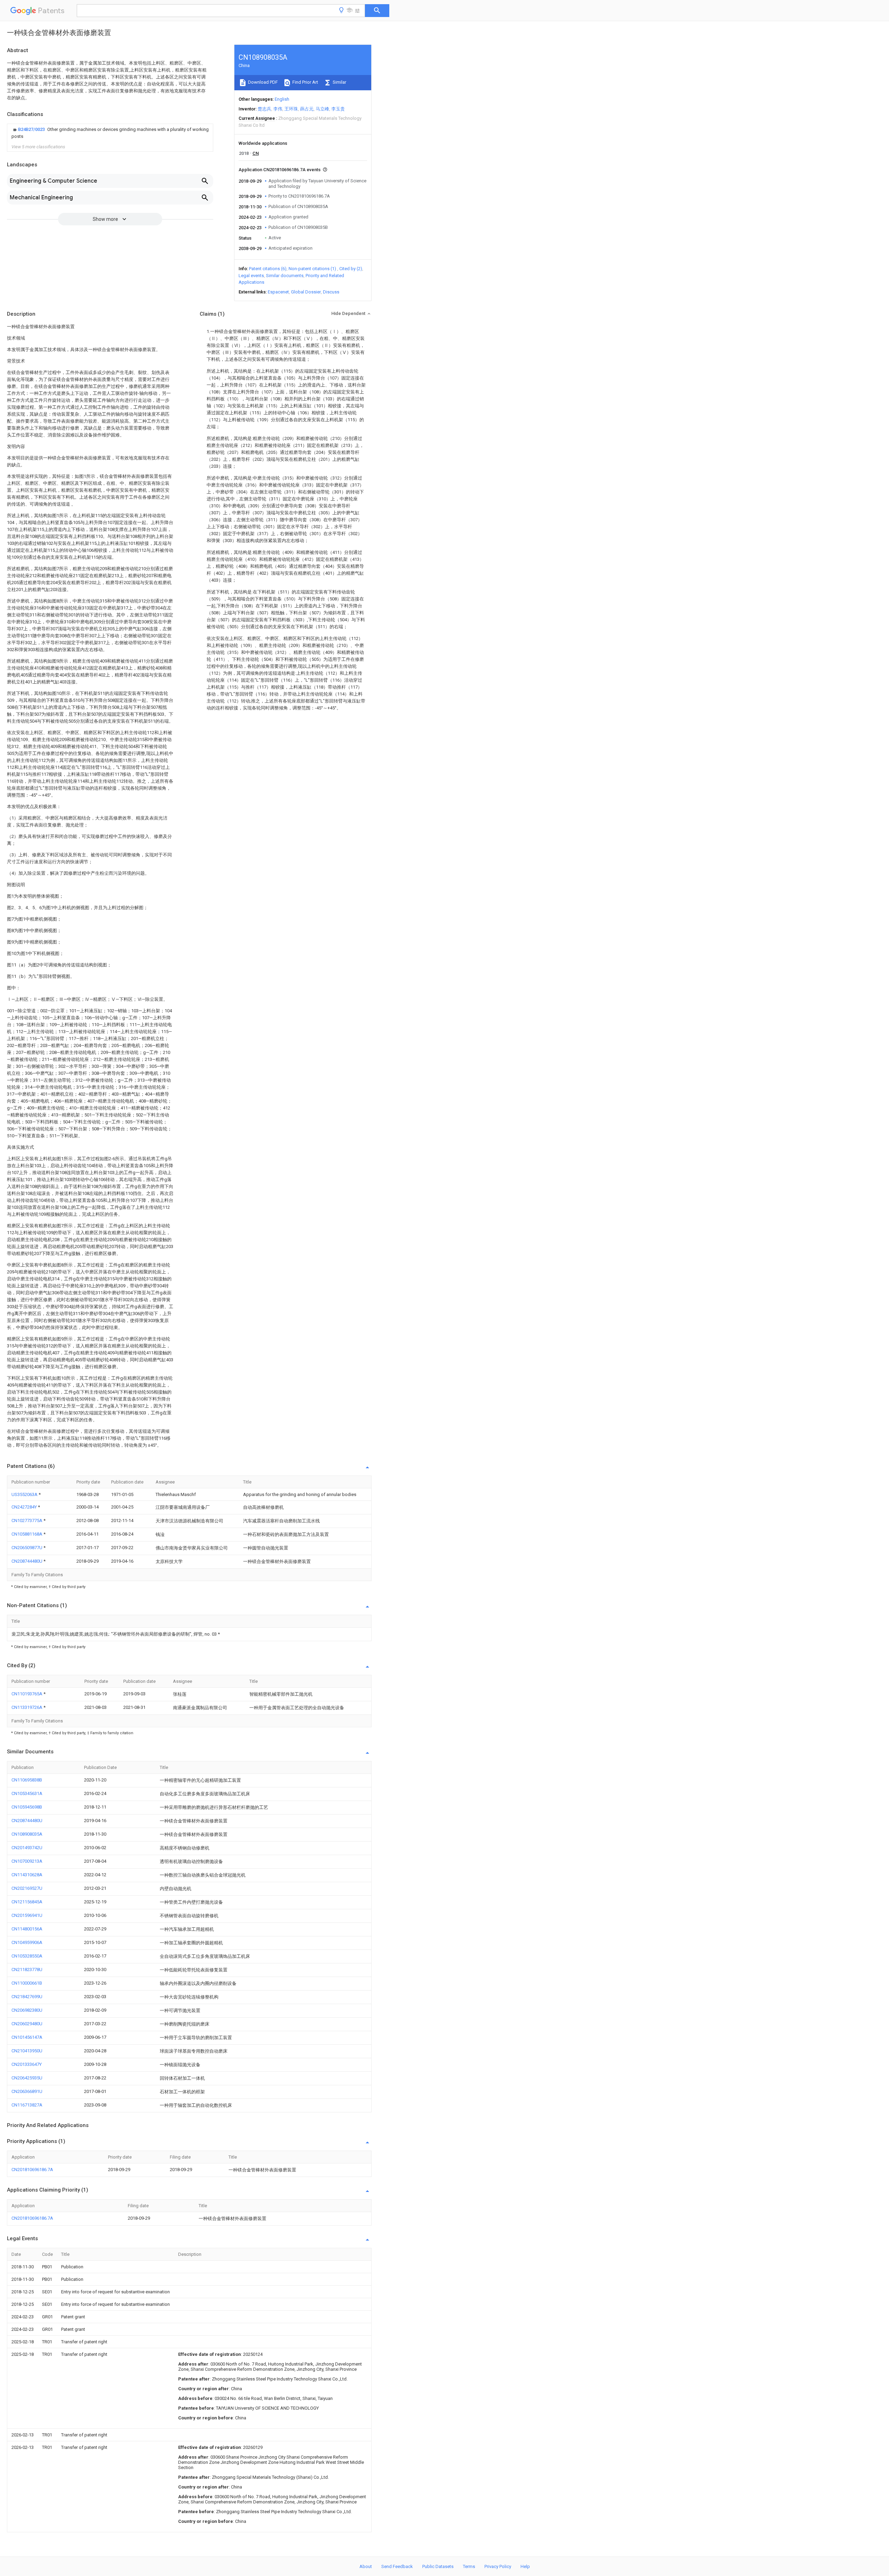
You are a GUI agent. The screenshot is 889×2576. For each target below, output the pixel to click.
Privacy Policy (498, 2566)
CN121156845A (27, 1902)
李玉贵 (338, 109)
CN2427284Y (25, 1507)
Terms (469, 2566)
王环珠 (291, 109)
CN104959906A (27, 1942)
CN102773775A (27, 1520)
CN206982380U (27, 2010)
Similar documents (285, 276)
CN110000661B (27, 1983)
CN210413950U (27, 2051)
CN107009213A (27, 1861)
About (366, 2566)
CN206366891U (27, 2091)
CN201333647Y (27, 2064)
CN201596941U (27, 1915)
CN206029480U (27, 2024)
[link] (110, 133)
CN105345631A (27, 1793)
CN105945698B (27, 1807)
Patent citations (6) (268, 269)
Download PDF (262, 82)
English (282, 99)
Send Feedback (397, 2566)
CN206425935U (27, 2078)
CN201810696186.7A (32, 2170)
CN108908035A (27, 1834)
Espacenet (278, 292)
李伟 (278, 109)
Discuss (331, 292)
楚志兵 (264, 109)
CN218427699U (27, 1997)
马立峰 (322, 109)
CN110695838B (27, 1780)
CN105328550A (27, 1956)
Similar (339, 82)
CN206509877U (27, 1548)
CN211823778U (27, 1970)
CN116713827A (27, 2105)
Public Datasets (438, 2566)
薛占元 (307, 109)
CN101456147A (27, 2037)
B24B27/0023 (32, 129)
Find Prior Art (305, 82)
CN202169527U (27, 1888)
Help (525, 2566)
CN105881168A (27, 1534)
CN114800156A (27, 1929)
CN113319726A (27, 1707)
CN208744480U (27, 1561)
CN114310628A (27, 1875)
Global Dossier (306, 292)
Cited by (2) (351, 269)
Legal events (251, 276)
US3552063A (25, 1494)
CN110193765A (27, 1694)
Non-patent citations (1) (312, 269)
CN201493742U (27, 1848)
